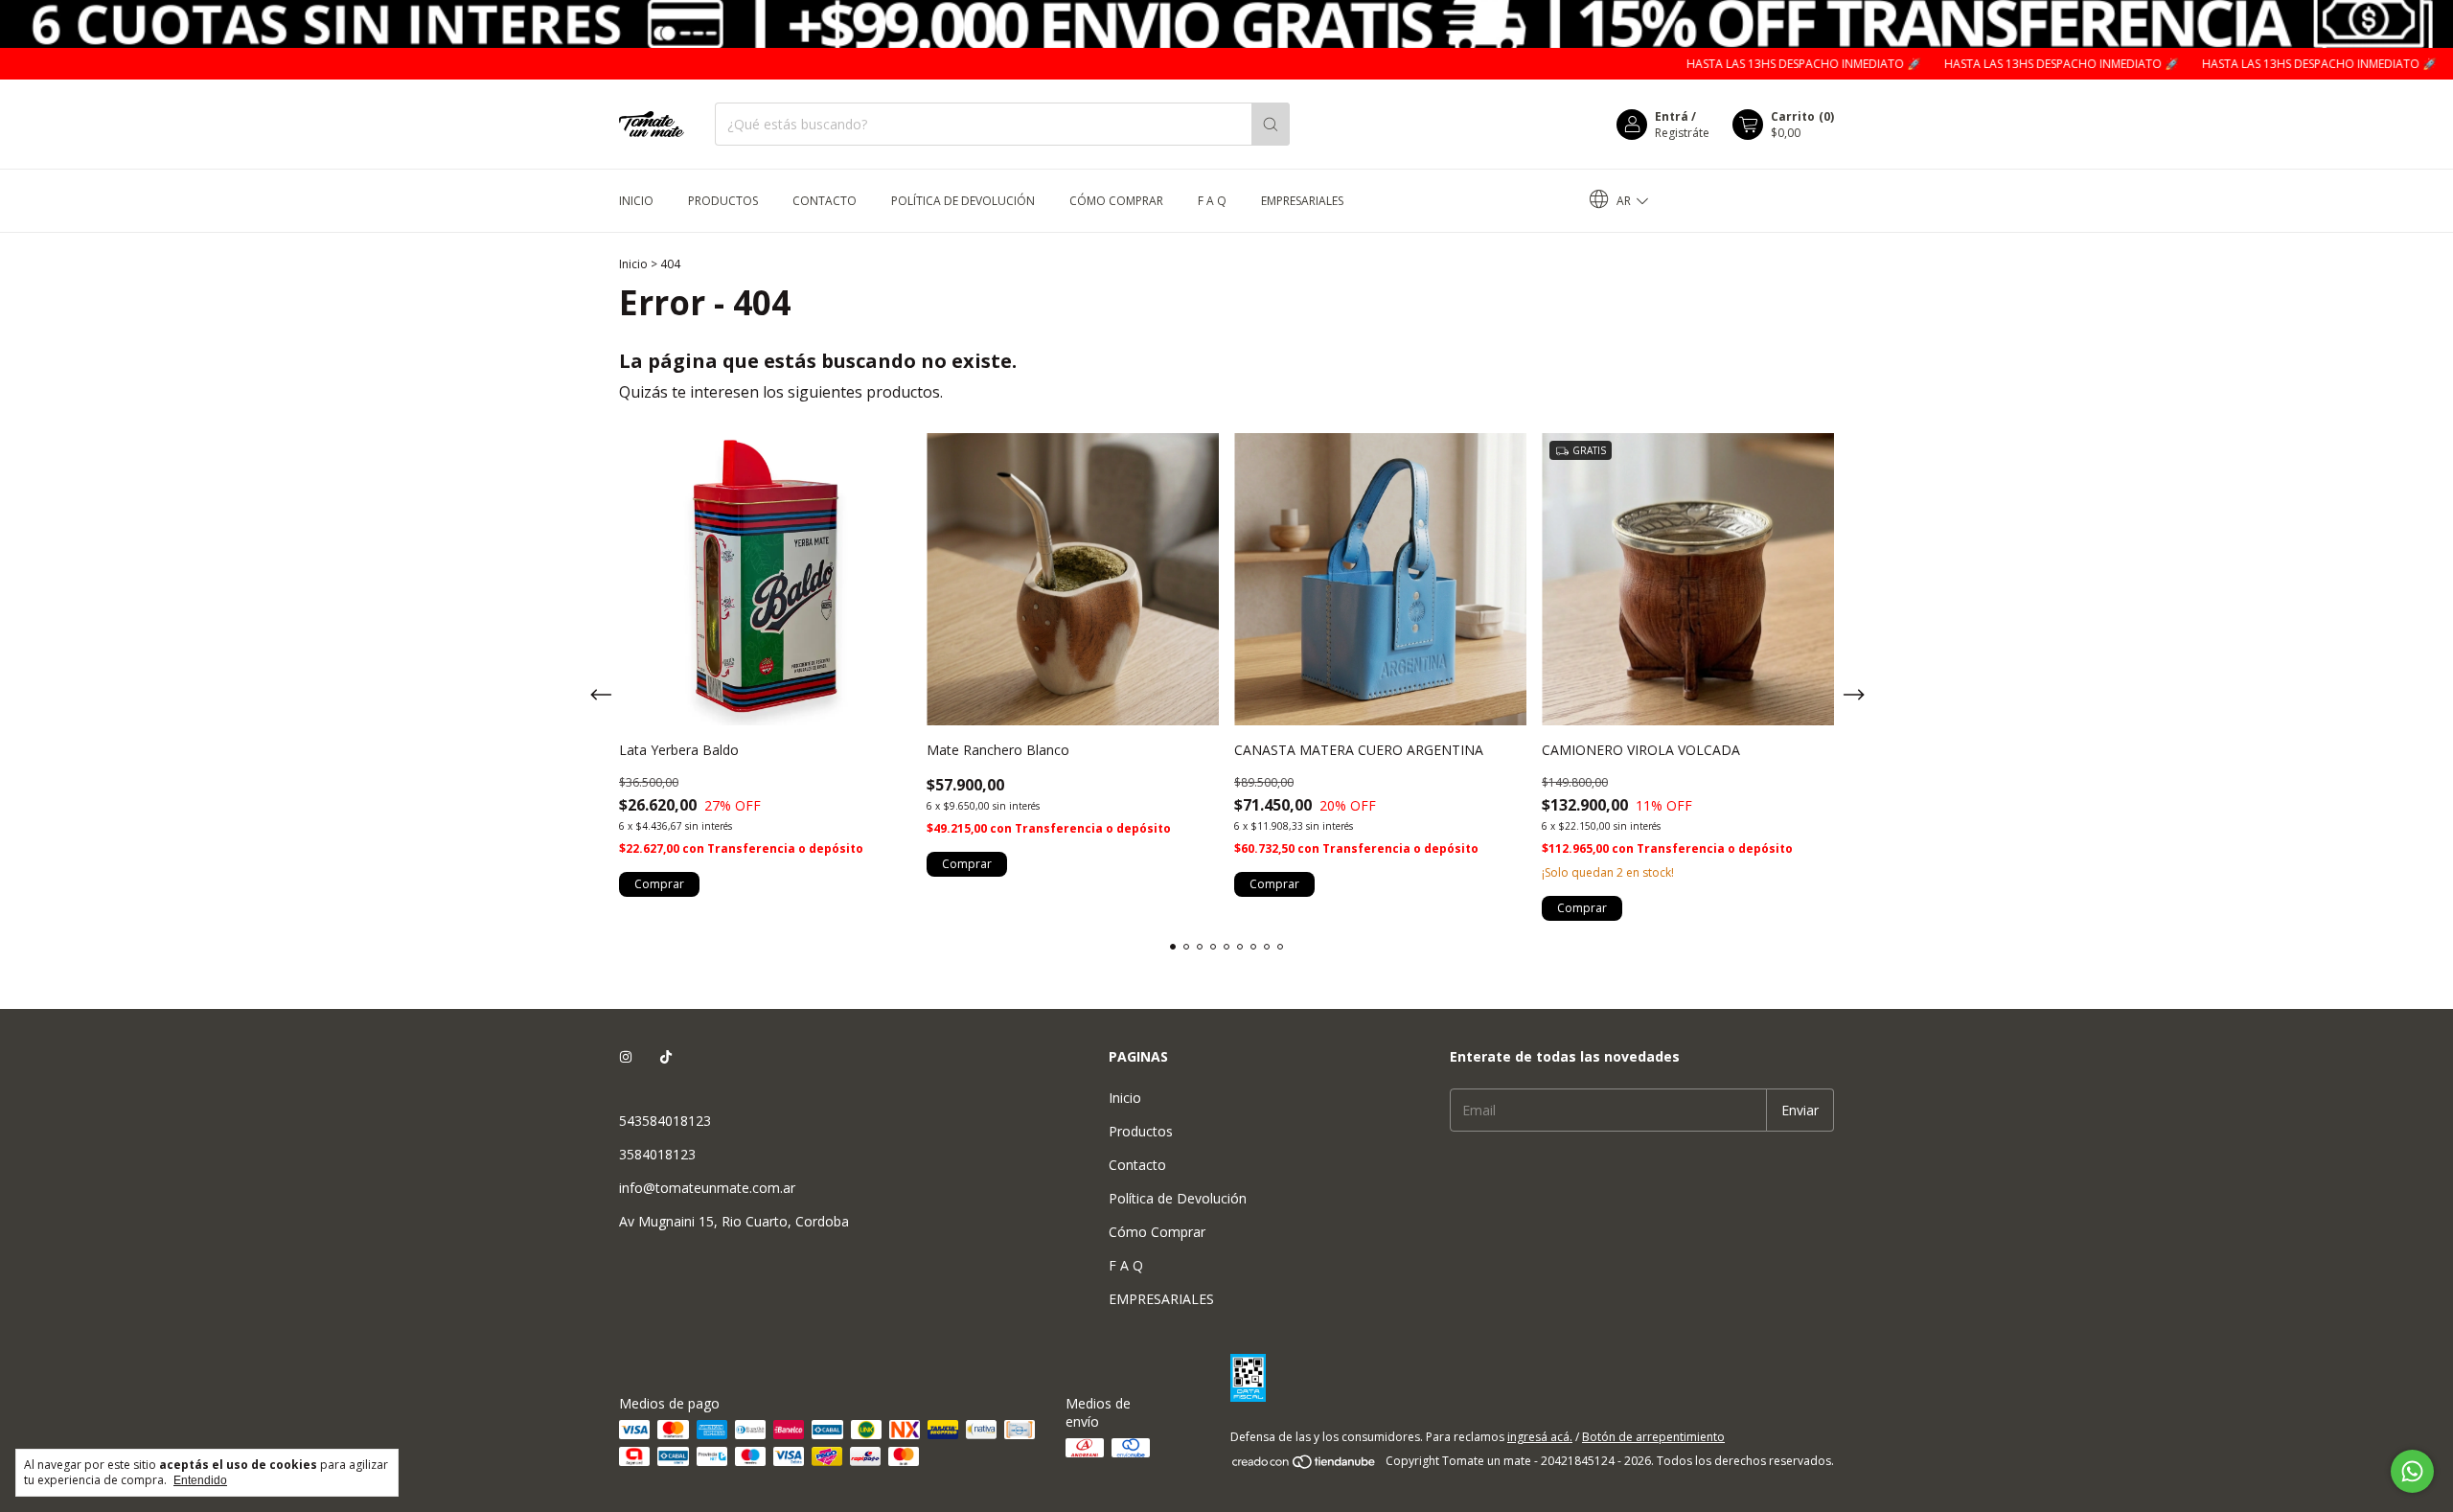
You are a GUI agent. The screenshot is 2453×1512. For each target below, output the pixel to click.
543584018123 (665, 1121)
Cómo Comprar (1116, 201)
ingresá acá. (1540, 1437)
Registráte (1682, 133)
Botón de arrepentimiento (1653, 1437)
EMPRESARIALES (1302, 201)
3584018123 (657, 1154)
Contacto (825, 201)
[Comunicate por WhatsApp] (2412, 1471)
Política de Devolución (963, 201)
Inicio (636, 201)
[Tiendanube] (1305, 1466)
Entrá (1672, 116)
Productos (723, 201)
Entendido (200, 1480)
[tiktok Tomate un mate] (666, 1056)
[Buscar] (1271, 124)
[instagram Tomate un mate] (626, 1056)
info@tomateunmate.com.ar (707, 1188)
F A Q (1212, 201)
